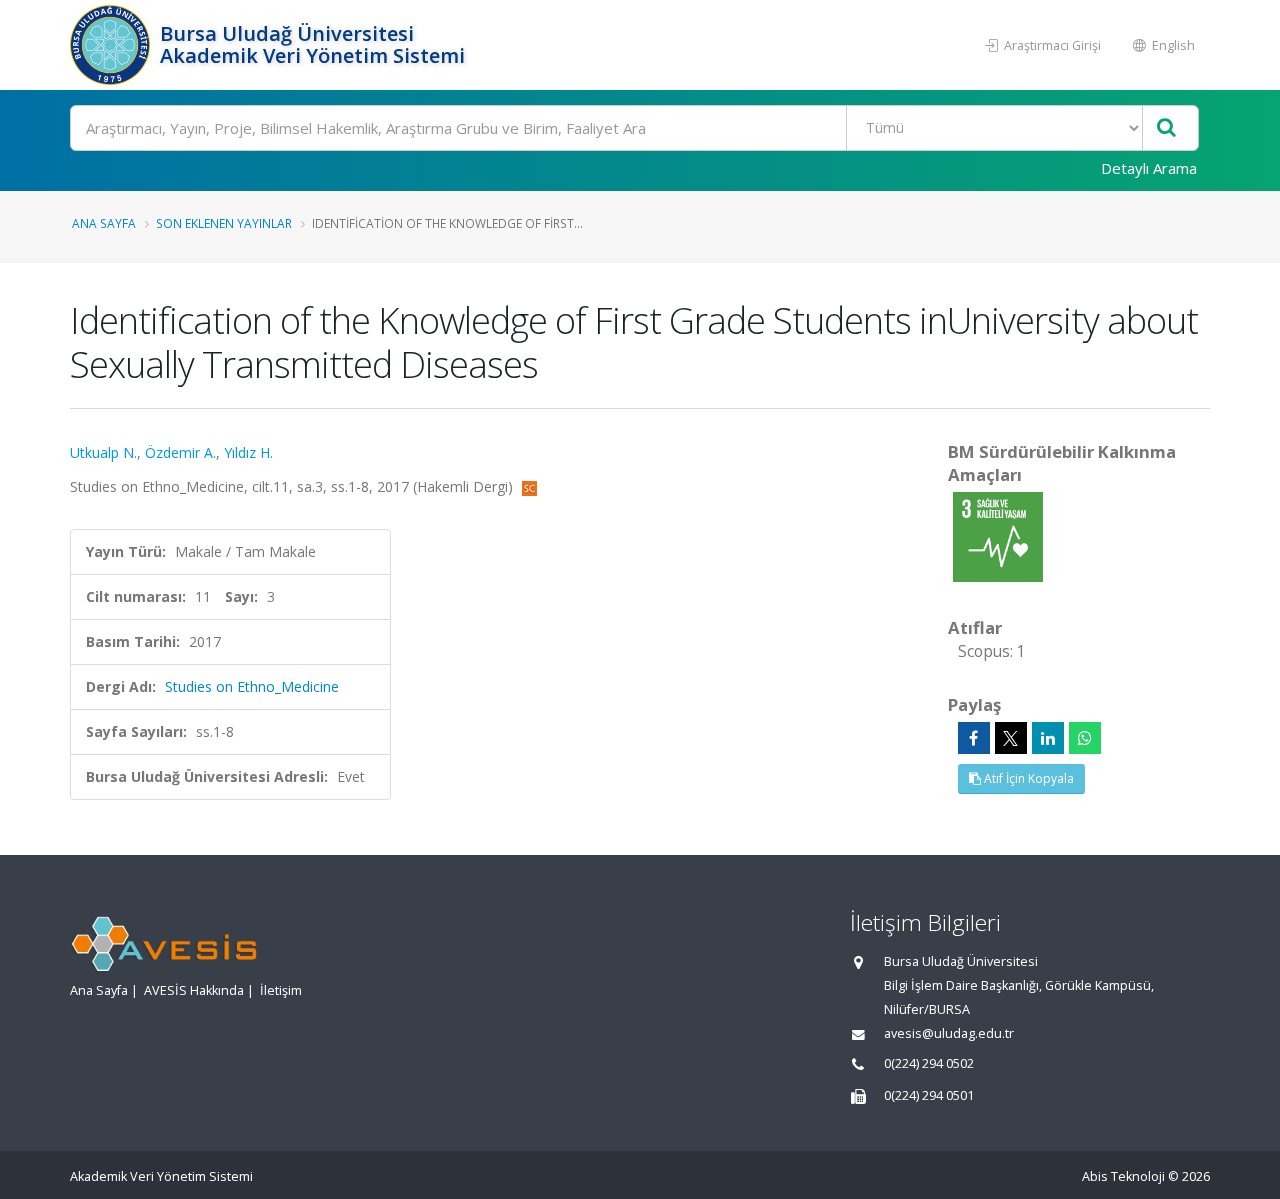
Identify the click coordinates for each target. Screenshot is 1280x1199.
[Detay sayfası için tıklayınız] (998, 535)
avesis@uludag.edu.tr (949, 1033)
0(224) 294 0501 (929, 1095)
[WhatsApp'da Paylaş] (1085, 738)
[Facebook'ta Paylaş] (974, 738)
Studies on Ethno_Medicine (252, 686)
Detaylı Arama (1149, 168)
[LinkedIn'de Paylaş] (1048, 738)
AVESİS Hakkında (194, 990)
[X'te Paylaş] (1011, 738)
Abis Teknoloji (1123, 1176)
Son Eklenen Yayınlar (224, 223)
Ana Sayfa (104, 223)
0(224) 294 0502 (929, 1063)
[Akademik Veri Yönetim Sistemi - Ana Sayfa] (112, 45)
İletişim (281, 990)
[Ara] (1166, 128)
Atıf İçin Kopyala (1027, 778)
